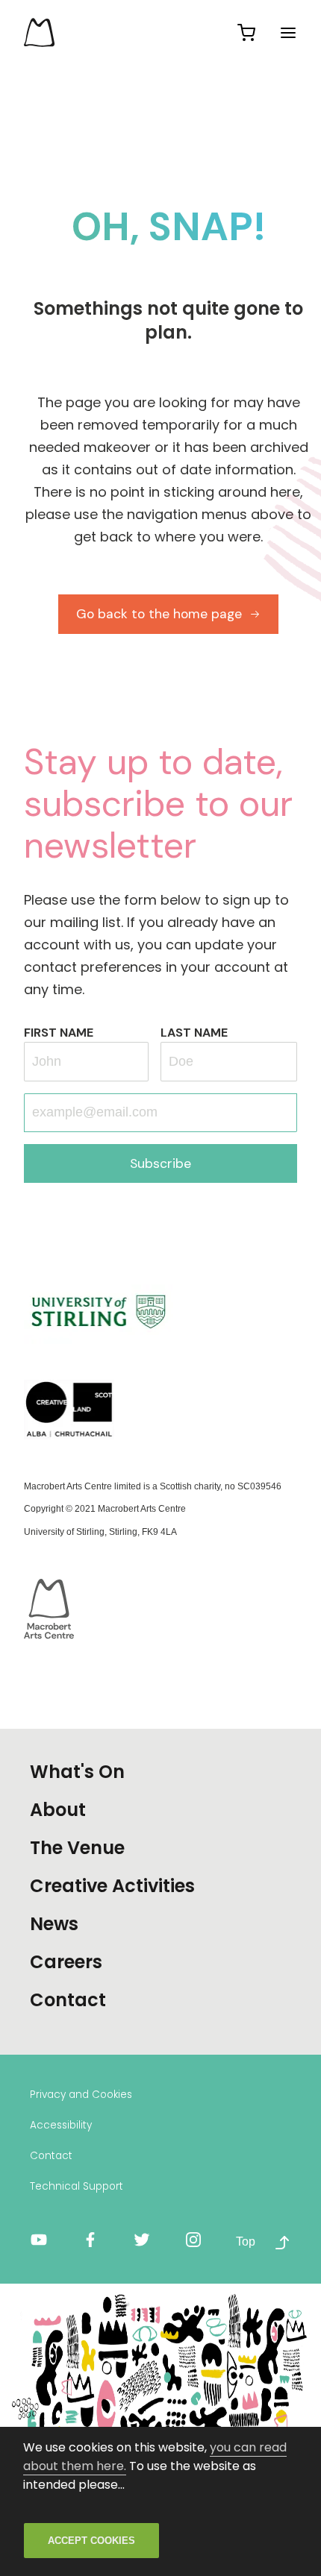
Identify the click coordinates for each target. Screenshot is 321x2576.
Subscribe (160, 1163)
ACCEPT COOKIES (91, 2541)
